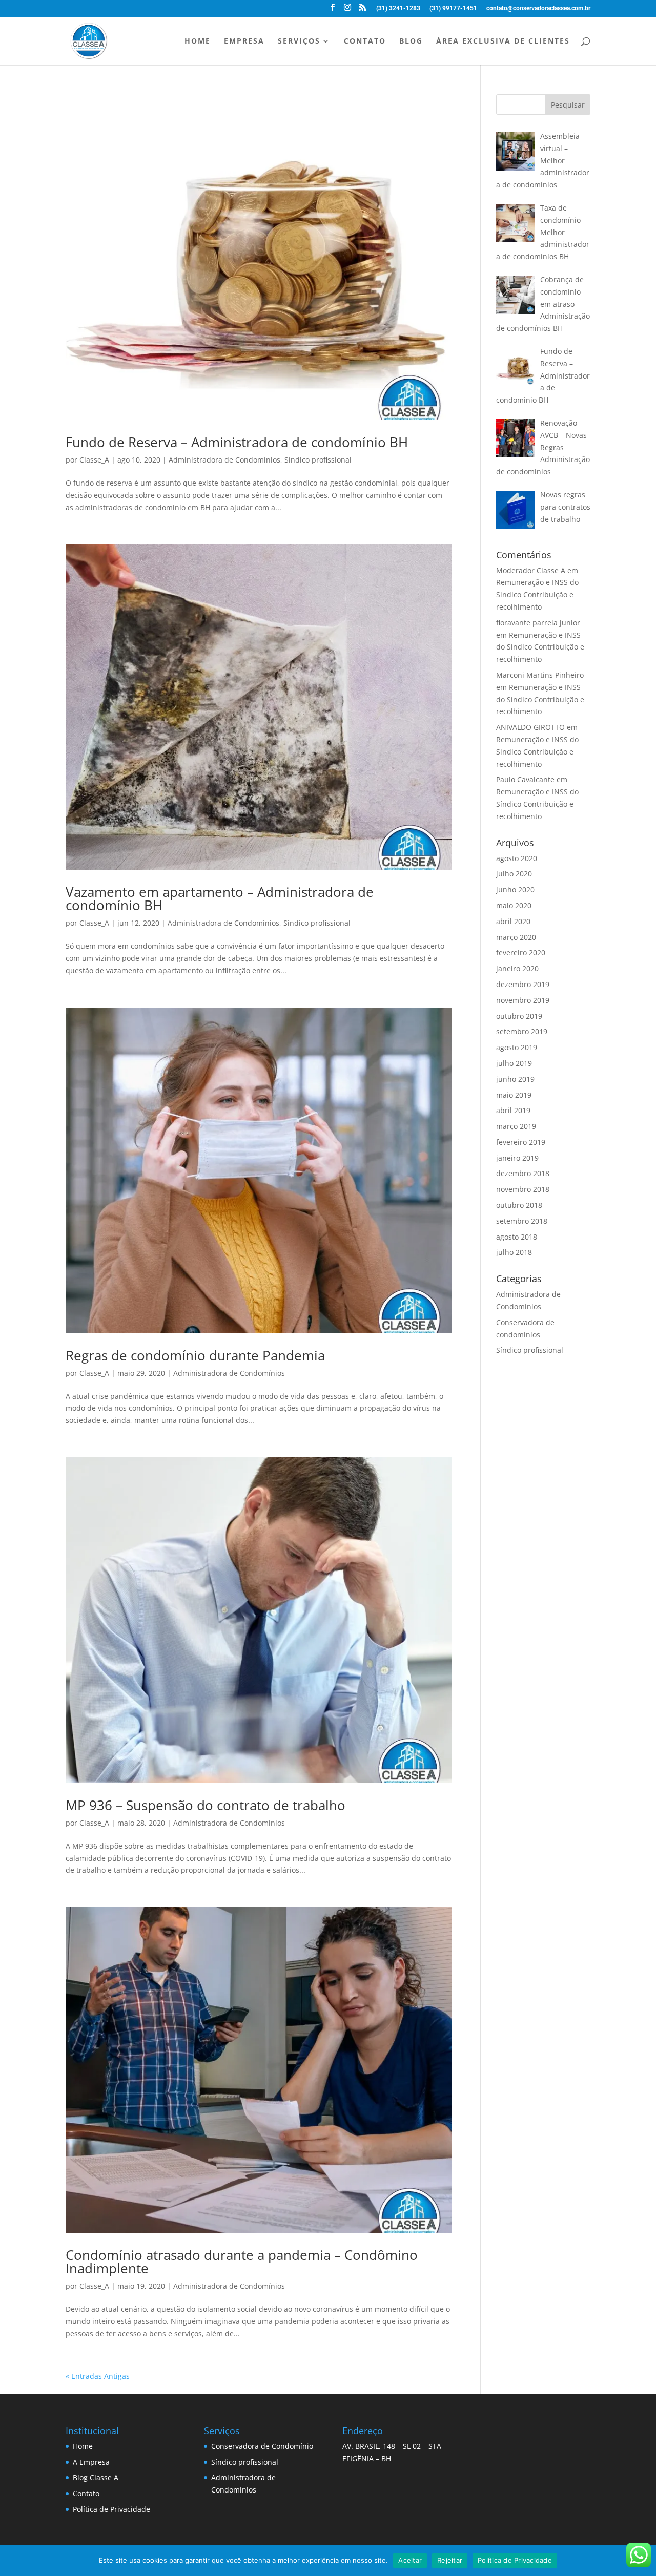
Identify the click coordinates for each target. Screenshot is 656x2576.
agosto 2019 (517, 1047)
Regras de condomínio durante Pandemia (195, 1355)
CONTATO (365, 41)
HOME (198, 41)
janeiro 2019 (517, 1158)
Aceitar (410, 2560)
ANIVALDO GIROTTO (530, 727)
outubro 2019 (519, 1016)
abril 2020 (513, 921)
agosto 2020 (517, 858)
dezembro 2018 (523, 1173)
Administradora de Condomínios (224, 460)
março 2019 (516, 1126)
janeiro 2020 (517, 968)
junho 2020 (515, 889)
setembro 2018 (522, 1221)
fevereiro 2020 (521, 952)
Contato (86, 2493)
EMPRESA (244, 41)
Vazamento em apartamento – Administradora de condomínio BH (220, 898)
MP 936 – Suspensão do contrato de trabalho (206, 1805)
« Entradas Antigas (98, 2376)
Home (83, 2446)
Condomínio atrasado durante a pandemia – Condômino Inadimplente (242, 2261)
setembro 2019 (522, 1031)
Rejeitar (450, 2560)
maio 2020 (514, 905)
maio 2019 (514, 1095)
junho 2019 (515, 1079)
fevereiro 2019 (521, 1142)
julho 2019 (514, 1063)
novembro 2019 (523, 1000)
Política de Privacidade (111, 2509)
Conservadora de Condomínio (262, 2446)
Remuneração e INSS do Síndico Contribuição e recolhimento (537, 594)
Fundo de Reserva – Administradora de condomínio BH (237, 442)
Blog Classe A (96, 2477)
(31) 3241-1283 (398, 8)
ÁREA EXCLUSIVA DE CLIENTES (503, 41)
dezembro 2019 (523, 984)
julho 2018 (514, 1252)
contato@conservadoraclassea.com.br (538, 8)
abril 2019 (513, 1110)
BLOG (411, 41)
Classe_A (94, 460)
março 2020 (516, 937)
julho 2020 (514, 874)
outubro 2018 (519, 1205)
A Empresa (91, 2462)
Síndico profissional (318, 460)
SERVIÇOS (299, 41)
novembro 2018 (523, 1189)
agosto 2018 (517, 1237)
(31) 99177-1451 (453, 8)
